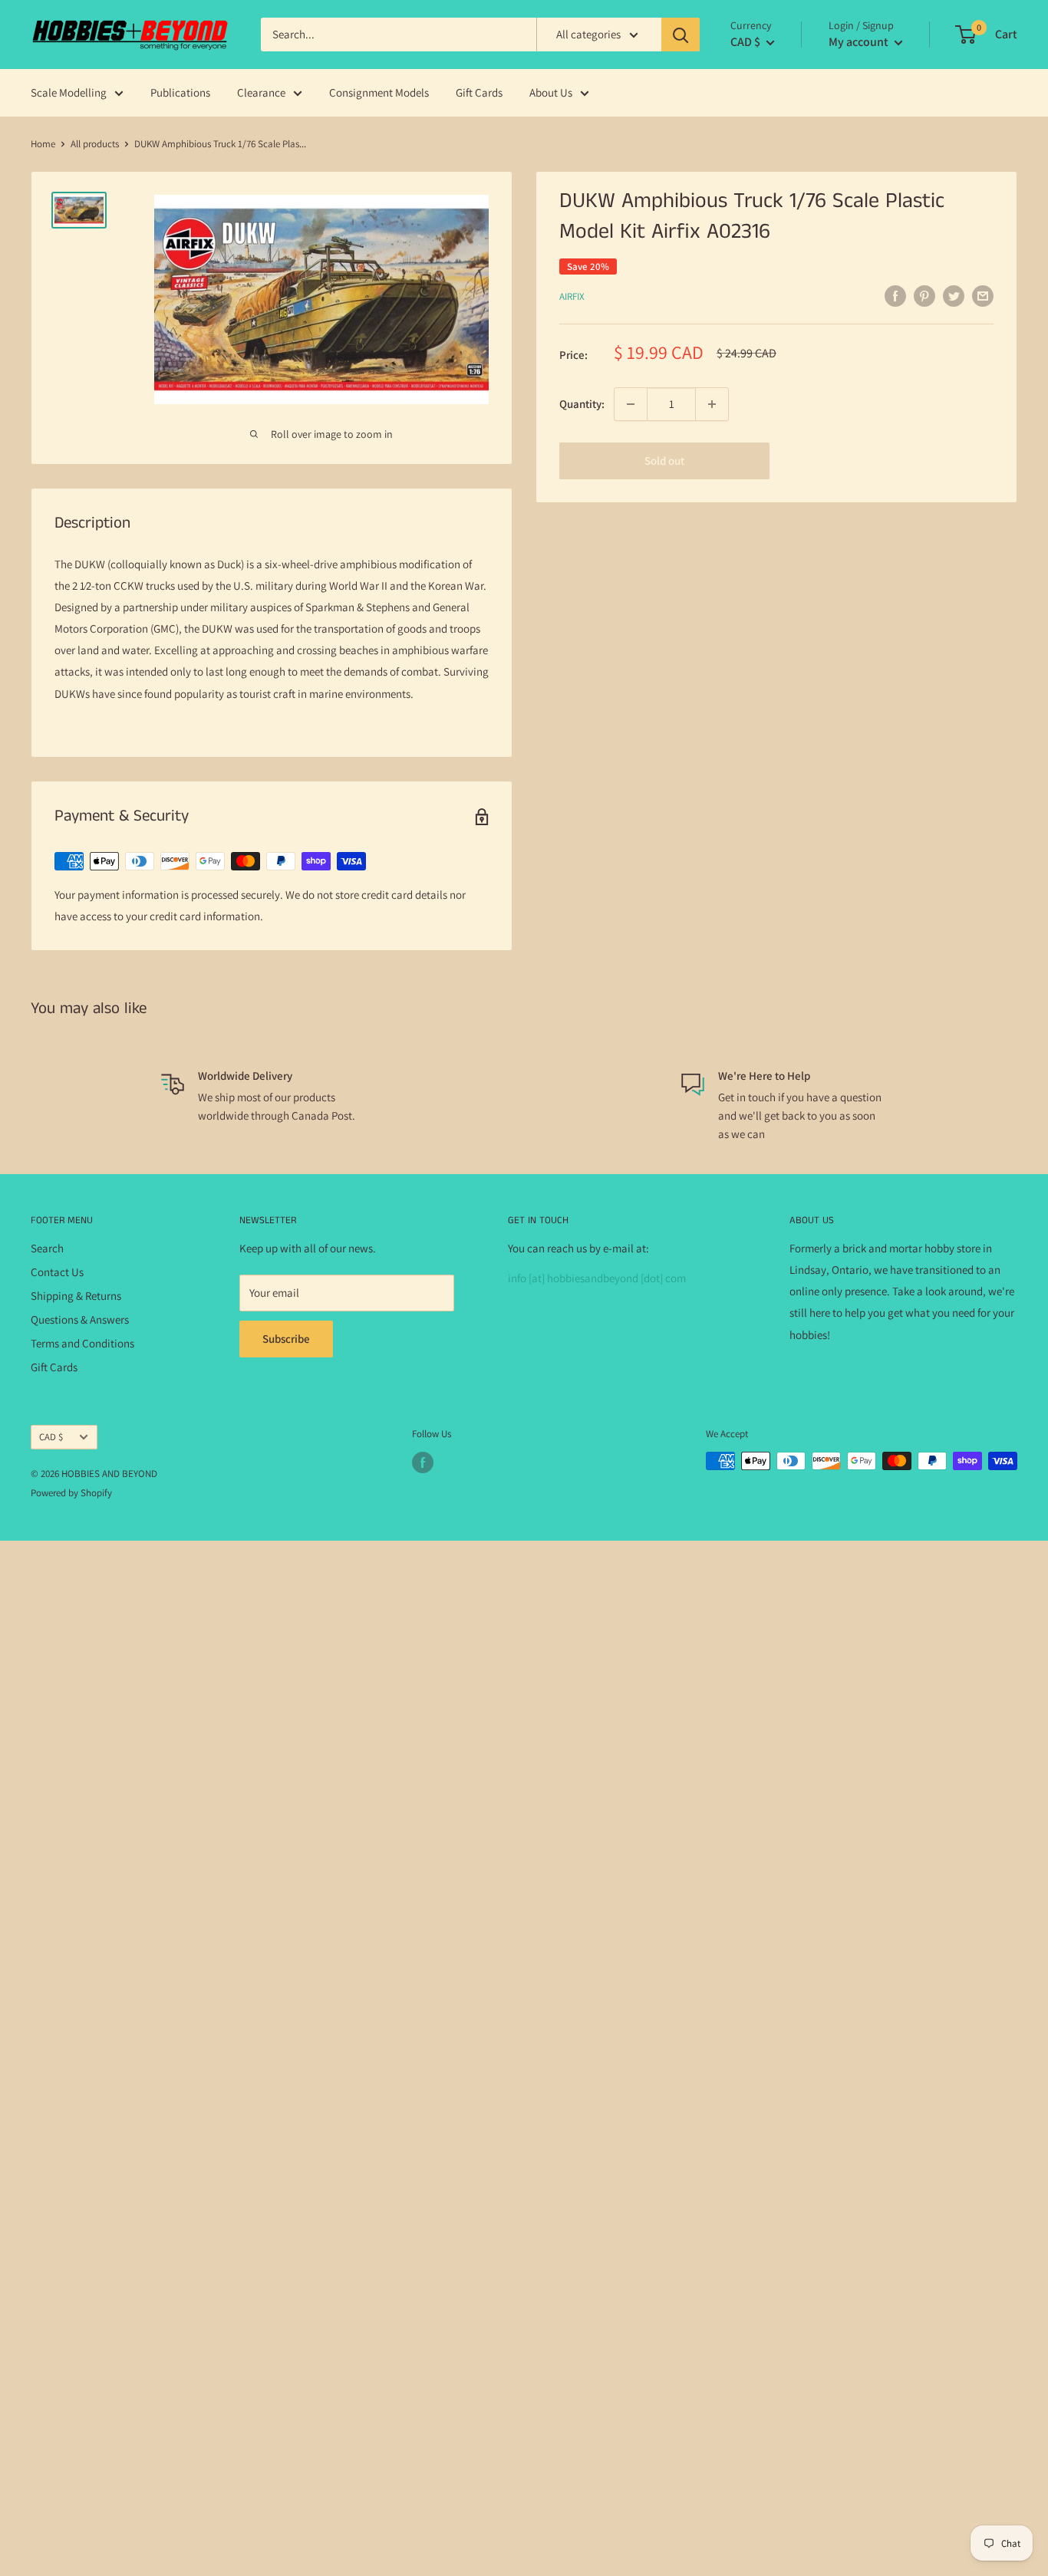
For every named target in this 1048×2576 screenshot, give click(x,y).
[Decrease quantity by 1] (631, 404)
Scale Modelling (69, 92)
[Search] (681, 35)
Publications (180, 92)
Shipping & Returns (76, 1296)
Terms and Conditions (82, 1343)
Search (47, 1248)
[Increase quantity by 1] (712, 404)
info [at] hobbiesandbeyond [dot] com (597, 1278)
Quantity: (582, 404)
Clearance (261, 92)
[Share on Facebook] (895, 296)
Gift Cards (479, 92)
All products (95, 144)
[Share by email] (983, 296)
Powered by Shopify (71, 1493)
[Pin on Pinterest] (924, 296)
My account (860, 42)
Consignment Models (379, 92)
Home (43, 144)
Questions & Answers (80, 1319)
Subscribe (286, 1339)
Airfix (572, 296)
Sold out (664, 461)
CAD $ (51, 1437)
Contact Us (57, 1272)
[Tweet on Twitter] (954, 296)
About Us (551, 92)
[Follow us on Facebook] (423, 1462)
